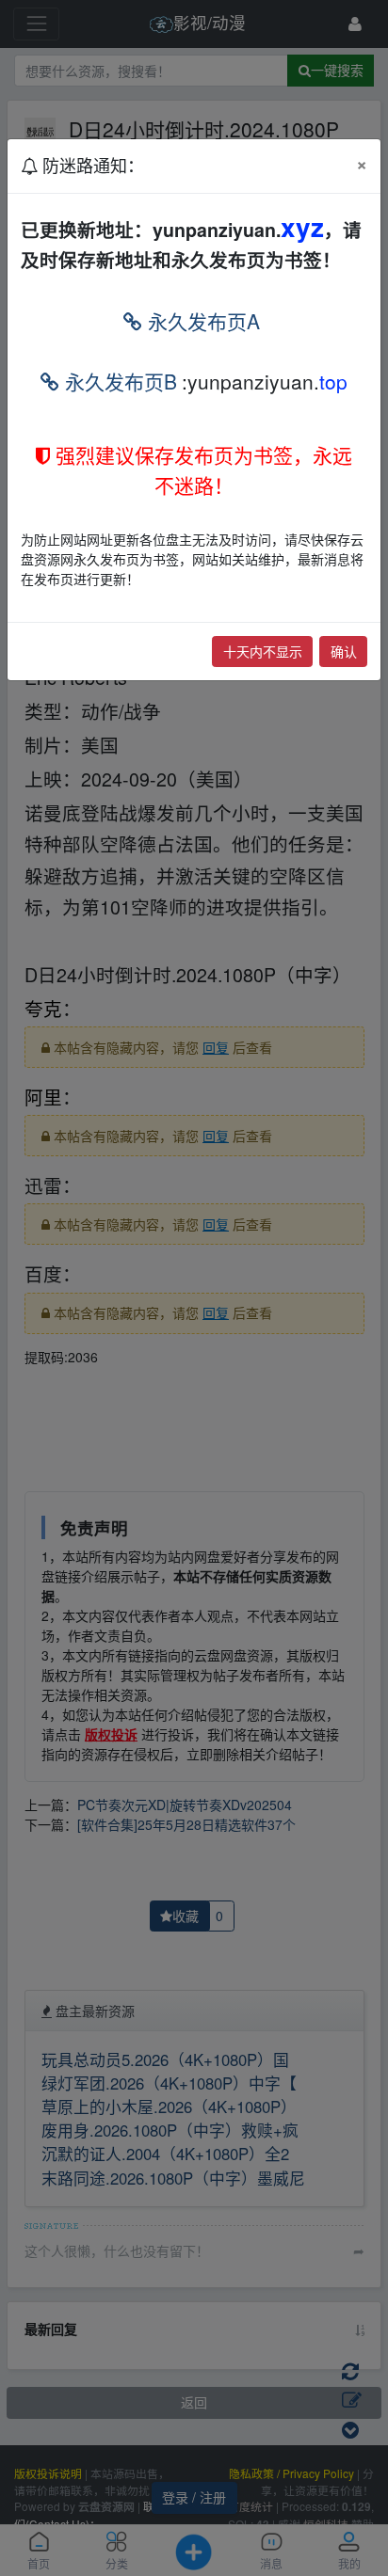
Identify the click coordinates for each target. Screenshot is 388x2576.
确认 (344, 651)
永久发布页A (201, 321)
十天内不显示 (263, 651)
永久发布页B (118, 381)
